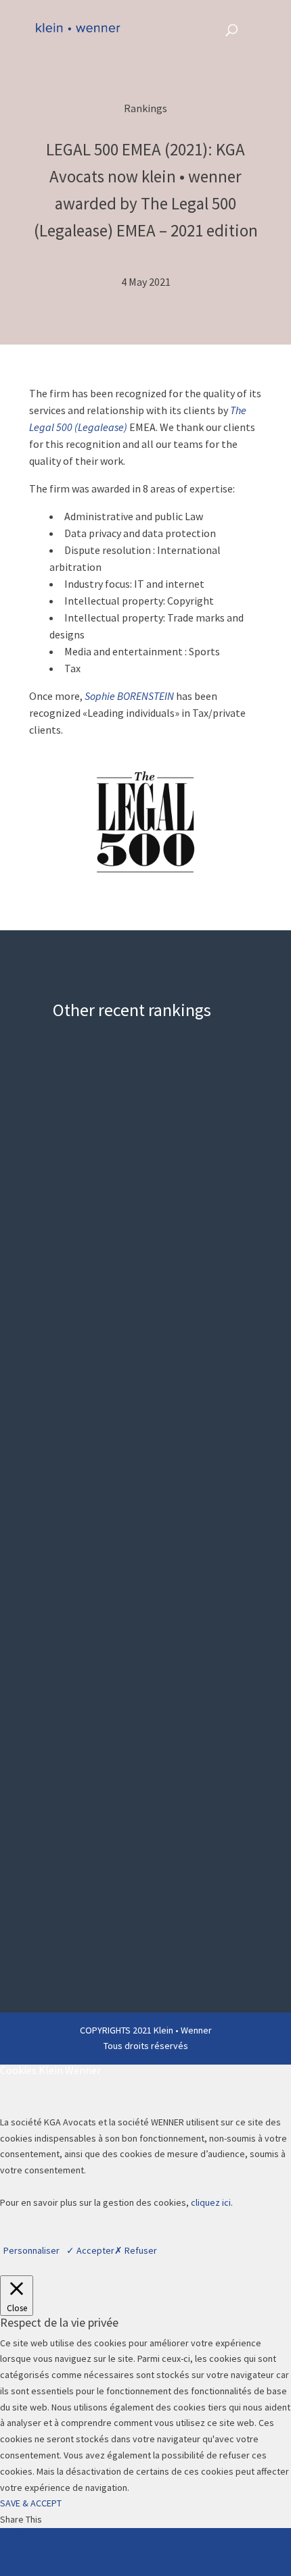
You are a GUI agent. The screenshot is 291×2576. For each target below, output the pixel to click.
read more (82, 1314)
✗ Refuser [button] (136, 2250)
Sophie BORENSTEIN (129, 696)
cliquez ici (211, 2202)
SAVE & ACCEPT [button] (31, 2503)
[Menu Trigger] (258, 29)
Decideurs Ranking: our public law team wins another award (126, 1162)
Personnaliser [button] (31, 2250)
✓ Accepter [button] (90, 2250)
